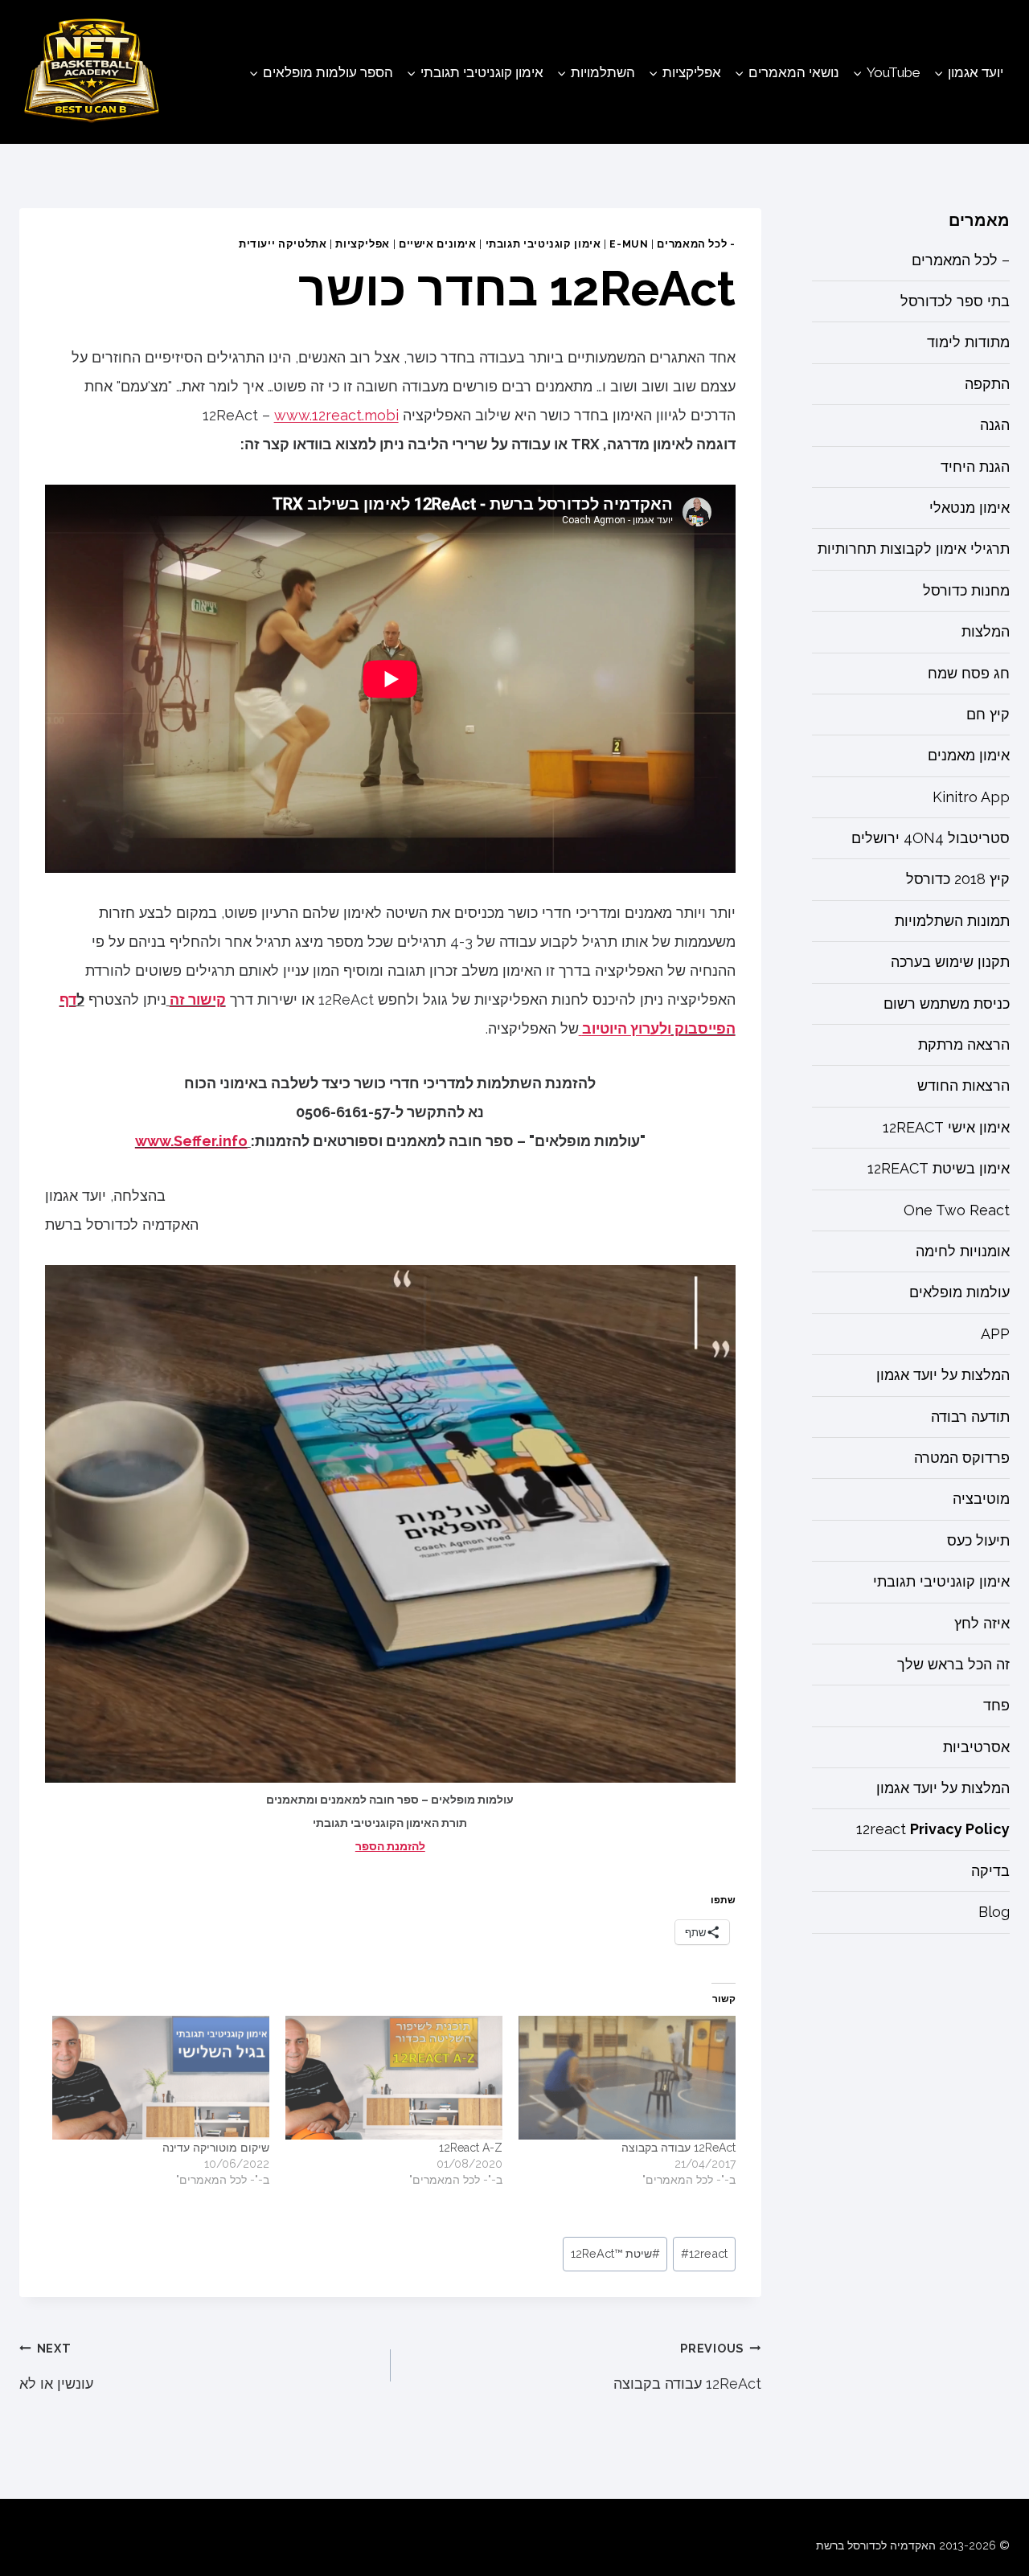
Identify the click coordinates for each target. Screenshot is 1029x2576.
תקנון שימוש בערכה (950, 962)
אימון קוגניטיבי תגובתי (543, 244)
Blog (994, 1913)
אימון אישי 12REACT (946, 1128)
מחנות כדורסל (966, 591)
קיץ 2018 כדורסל (958, 880)
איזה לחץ (982, 1623)
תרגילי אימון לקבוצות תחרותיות (914, 549)
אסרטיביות (976, 1747)
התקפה (987, 385)
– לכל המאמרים (961, 260)
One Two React (957, 1210)
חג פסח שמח (969, 673)
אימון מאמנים (969, 756)
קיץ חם (988, 715)
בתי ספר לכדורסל (955, 302)
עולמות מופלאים (959, 1293)
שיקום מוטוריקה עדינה (216, 2148)
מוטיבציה (981, 1499)
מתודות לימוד (968, 343)
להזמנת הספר (390, 1846)
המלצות (986, 632)
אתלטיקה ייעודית (283, 244)
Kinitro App (971, 797)
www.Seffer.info (191, 1141)
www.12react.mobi (336, 415)
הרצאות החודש (963, 1086)
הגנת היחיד (975, 467)
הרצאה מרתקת (964, 1045)
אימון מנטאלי (970, 508)
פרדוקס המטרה (962, 1458)
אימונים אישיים (438, 244)
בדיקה (990, 1872)
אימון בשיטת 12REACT (939, 1169)
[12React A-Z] (394, 2078)
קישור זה (198, 999)
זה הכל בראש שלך (953, 1665)
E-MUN (629, 244)
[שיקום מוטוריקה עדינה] (161, 2078)
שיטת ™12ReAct (615, 2253)
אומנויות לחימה (963, 1252)
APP (995, 1335)
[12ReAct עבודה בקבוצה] (627, 2078)
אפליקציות (363, 244)
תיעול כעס (978, 1541)
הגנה (995, 426)
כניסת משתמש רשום (947, 1003)
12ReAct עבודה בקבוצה (678, 2148)
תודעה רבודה (970, 1417)
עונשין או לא (56, 2367)
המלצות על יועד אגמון (943, 1376)
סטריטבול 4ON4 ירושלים (931, 839)
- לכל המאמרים (696, 244)
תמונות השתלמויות (952, 921)
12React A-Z (471, 2148)
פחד (996, 1706)
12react (704, 2253)
